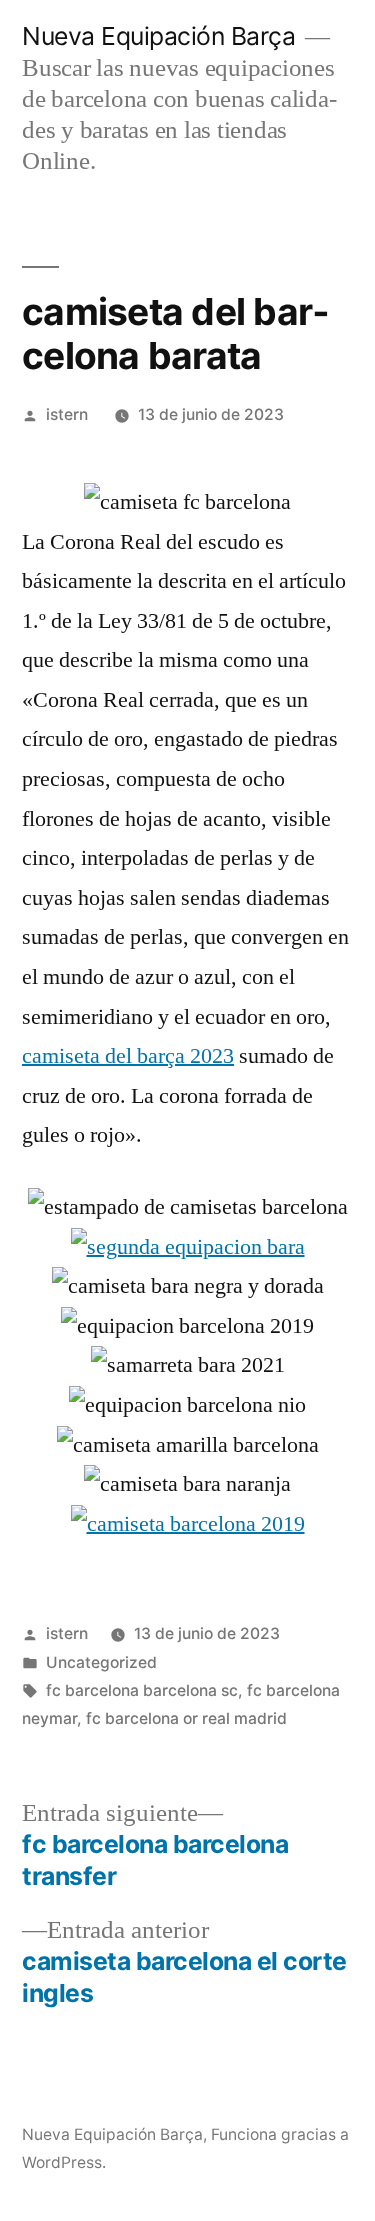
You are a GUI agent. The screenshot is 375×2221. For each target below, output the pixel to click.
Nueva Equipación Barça (158, 36)
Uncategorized (101, 1662)
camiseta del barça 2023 (128, 1056)
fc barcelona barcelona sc (142, 1690)
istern (67, 414)
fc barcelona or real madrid (186, 1718)
